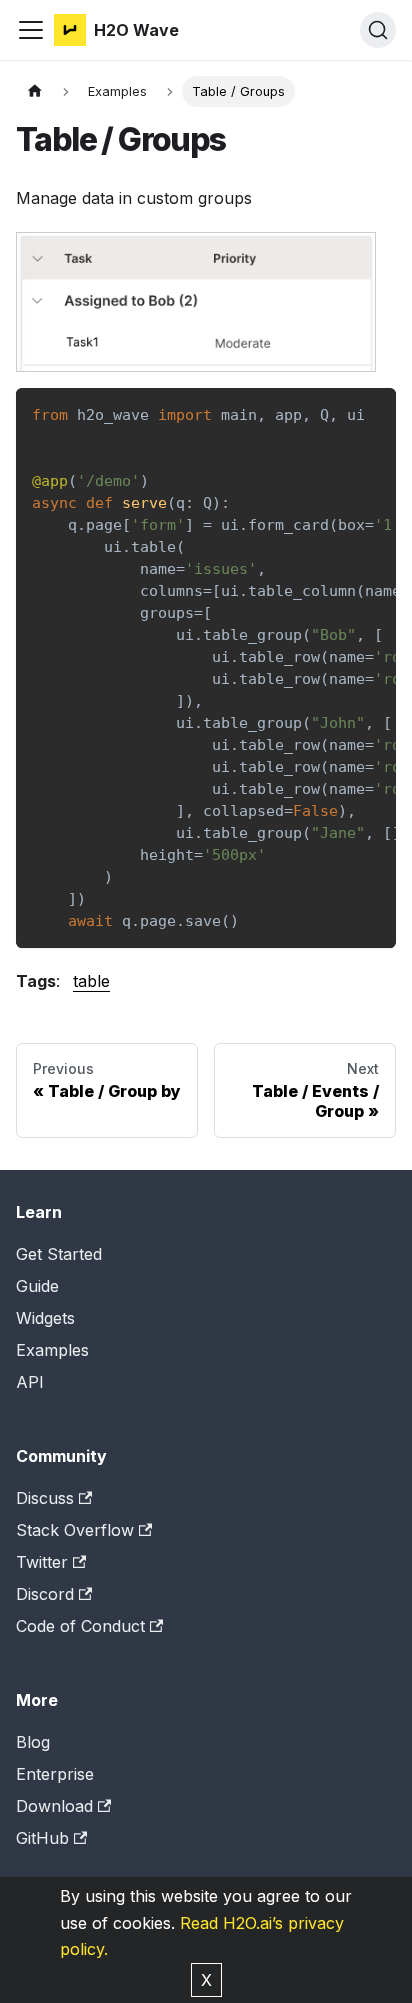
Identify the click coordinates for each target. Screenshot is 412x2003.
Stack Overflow (75, 1530)
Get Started (59, 1254)
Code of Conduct (80, 1626)
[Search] (378, 30)
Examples (52, 1350)
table (91, 981)
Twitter (42, 1562)
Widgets (45, 1318)
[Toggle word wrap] (335, 413)
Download (54, 1806)
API (30, 1382)
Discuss (45, 1498)
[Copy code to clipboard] (371, 413)
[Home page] (35, 91)
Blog (33, 1742)
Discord (45, 1594)
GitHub (42, 1838)
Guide (37, 1286)
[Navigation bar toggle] (31, 30)
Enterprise (55, 1774)
